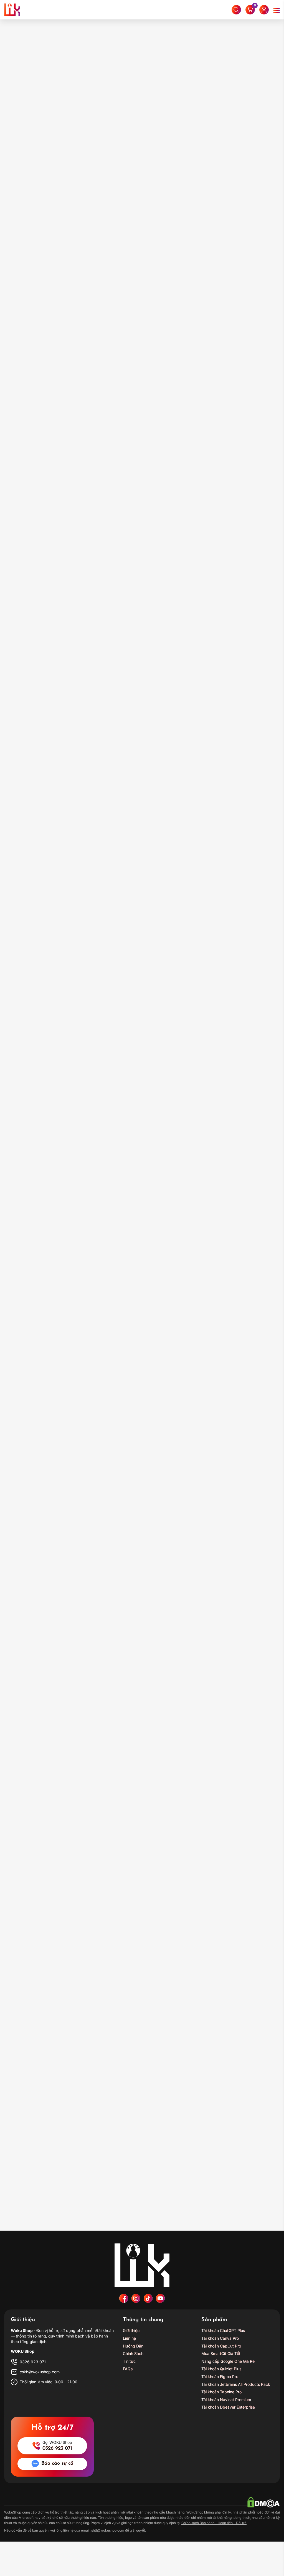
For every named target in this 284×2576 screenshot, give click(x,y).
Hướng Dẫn (133, 2346)
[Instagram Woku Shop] (136, 2298)
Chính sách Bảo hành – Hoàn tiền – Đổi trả (214, 2523)
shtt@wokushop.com (108, 2530)
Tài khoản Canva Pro (220, 2338)
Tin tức (129, 2361)
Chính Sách (133, 2353)
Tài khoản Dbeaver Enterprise (228, 2407)
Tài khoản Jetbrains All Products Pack (236, 2384)
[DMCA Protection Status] (263, 2501)
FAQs (128, 2369)
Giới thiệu (131, 2330)
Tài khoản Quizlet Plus (221, 2369)
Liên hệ (129, 2338)
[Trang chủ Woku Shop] (142, 2265)
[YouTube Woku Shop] (160, 2298)
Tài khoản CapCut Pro (221, 2346)
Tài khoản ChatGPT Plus (223, 2330)
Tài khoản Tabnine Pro (221, 2392)
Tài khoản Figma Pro (220, 2377)
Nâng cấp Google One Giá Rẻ (228, 2361)
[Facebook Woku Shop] (124, 2298)
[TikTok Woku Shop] (148, 2298)
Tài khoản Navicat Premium (226, 2400)
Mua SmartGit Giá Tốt (221, 2353)
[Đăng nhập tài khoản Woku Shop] (264, 10)
